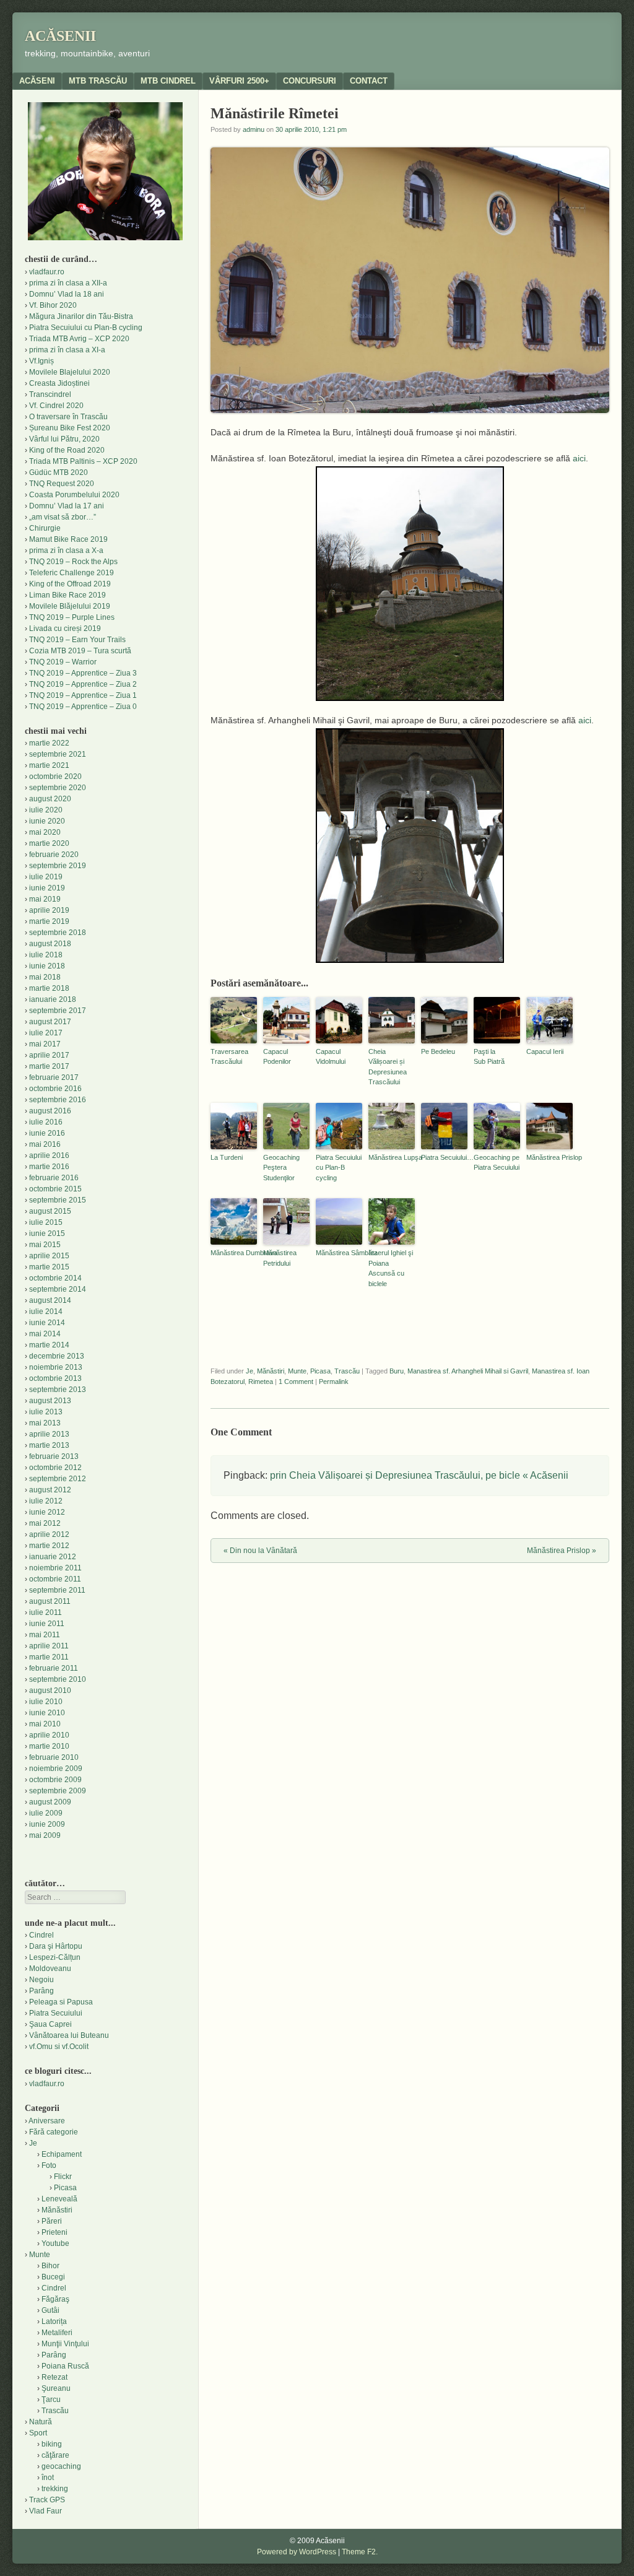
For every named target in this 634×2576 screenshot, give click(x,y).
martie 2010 (49, 1746)
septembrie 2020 (58, 788)
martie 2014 (49, 1345)
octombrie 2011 (55, 1579)
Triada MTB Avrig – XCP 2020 (79, 339)
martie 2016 (49, 1167)
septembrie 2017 (58, 1011)
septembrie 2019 (58, 866)
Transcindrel (50, 394)
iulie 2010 (46, 1702)
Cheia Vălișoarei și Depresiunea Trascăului (388, 1067)
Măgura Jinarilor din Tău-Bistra (81, 316)
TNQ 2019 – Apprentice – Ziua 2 (83, 684)
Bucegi (53, 2277)
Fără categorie (54, 2132)
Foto (49, 2165)
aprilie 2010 (49, 1735)
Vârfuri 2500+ (239, 81)
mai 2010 (45, 1724)
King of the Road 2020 (67, 450)
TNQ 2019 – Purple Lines (72, 617)
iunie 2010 (47, 1713)
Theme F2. (360, 2552)
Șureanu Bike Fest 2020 (70, 428)
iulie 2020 (46, 810)
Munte (297, 1371)
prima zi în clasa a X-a (66, 550)
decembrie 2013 (57, 1356)
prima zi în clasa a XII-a (68, 283)
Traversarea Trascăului (229, 1057)
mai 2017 (45, 1044)
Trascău (347, 1371)
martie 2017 (49, 1066)
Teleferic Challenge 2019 (72, 573)
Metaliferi (57, 2333)
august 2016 (50, 1111)
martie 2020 (49, 843)
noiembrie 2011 (55, 1568)
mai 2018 (45, 977)
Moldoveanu (50, 1969)
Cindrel (41, 1935)
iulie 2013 (46, 1412)
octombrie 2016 (55, 1089)
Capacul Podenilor (277, 1057)
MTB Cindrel (168, 81)
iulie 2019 (46, 877)
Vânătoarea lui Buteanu (69, 2035)
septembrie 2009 (58, 1791)
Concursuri (310, 81)
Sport (38, 2433)
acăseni (37, 81)
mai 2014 (45, 1334)
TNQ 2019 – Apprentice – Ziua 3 (83, 673)
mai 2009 (45, 1835)
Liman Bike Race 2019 (67, 595)
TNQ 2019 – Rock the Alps (73, 562)
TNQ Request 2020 (62, 484)
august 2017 (50, 1022)
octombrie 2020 (55, 777)
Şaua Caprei (50, 2024)
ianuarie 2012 (53, 1557)
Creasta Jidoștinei (59, 383)
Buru (397, 1371)
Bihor (50, 2266)
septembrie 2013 (58, 1390)
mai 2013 (45, 1423)
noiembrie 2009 (56, 1769)
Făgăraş (55, 2299)
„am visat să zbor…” (63, 517)
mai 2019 (45, 899)
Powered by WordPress (297, 2552)
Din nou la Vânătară (260, 1551)
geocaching (61, 2466)
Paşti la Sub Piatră (489, 1057)
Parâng (41, 1991)
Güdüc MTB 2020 (59, 472)
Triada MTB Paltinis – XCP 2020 (83, 461)
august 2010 (50, 1690)
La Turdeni (227, 1157)
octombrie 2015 (55, 1189)
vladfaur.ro (47, 272)
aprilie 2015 (49, 1256)
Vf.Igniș (41, 361)
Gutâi (50, 2310)
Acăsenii (60, 36)
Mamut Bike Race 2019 (68, 539)
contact (369, 81)
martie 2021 (49, 765)
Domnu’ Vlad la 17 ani (67, 506)
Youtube (55, 2243)
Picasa (320, 1371)
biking (52, 2444)
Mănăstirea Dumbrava (234, 1253)
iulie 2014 (46, 1312)
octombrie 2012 (55, 1468)
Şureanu (56, 2388)
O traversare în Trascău (68, 417)
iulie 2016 (46, 1122)
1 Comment (296, 1382)
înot (48, 2478)
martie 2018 (49, 988)
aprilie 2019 (49, 910)
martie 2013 (49, 1445)
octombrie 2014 (55, 1278)
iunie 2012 (47, 1512)
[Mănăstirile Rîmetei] (410, 584)
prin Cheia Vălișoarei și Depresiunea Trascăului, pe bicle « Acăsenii (419, 1475)
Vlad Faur (46, 2511)
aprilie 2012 (49, 1534)
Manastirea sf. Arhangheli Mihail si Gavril (468, 1371)
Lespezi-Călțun (55, 1957)
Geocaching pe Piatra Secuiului (497, 1163)
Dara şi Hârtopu (56, 1946)
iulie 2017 (46, 1033)
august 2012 (50, 1490)
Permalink (334, 1382)
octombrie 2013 (55, 1378)
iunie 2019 (47, 888)
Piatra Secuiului (56, 2013)
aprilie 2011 (49, 1646)
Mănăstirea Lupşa (392, 1157)
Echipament (62, 2154)
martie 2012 (49, 1546)
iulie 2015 (46, 1222)
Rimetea (261, 1382)
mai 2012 (45, 1523)
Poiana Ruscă (65, 2366)
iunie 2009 (47, 1824)
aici (579, 458)
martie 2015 (49, 1267)
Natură (41, 2422)
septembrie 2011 (57, 1590)
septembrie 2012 (58, 1479)
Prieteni (54, 2232)
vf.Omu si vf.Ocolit (59, 2047)
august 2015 (50, 1211)
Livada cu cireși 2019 (65, 629)
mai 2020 (45, 832)
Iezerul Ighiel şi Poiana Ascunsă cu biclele (391, 1268)
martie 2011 (49, 1657)
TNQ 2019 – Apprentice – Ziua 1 (83, 695)
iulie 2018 (46, 955)
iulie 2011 (46, 1612)
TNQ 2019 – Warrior (63, 662)
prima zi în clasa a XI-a (67, 350)
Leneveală (59, 2199)
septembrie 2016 (58, 1100)
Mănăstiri (271, 1371)
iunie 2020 (47, 821)
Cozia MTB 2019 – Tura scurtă (80, 651)
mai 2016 (45, 1144)
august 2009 (50, 1802)
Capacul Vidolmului (331, 1057)
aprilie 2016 (49, 1155)
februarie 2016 (54, 1178)
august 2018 (50, 944)
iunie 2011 (47, 1624)
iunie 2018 (47, 966)
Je (250, 1371)
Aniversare (47, 2121)
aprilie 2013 (49, 1434)
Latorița (54, 2321)
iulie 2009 (46, 1813)
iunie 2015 (47, 1234)
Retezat (54, 2377)
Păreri (52, 2221)
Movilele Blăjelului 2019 (70, 606)
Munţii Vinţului (65, 2344)
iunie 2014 (47, 1323)
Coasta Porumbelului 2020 (74, 495)
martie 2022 (49, 743)
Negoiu (41, 1980)
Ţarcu (51, 2400)
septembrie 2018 (58, 933)
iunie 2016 (47, 1133)
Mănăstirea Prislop (549, 1157)
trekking (55, 2489)
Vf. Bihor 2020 (53, 305)
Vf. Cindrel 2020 (56, 406)
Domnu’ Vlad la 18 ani (67, 294)
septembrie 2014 (58, 1289)
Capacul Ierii (545, 1051)
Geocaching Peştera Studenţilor (281, 1168)
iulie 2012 (46, 1501)
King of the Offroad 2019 (70, 584)
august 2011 (50, 1601)
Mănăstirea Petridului (280, 1258)
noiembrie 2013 (56, 1367)
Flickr (63, 2177)
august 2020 (50, 799)
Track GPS (47, 2500)
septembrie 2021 (58, 754)
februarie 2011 (54, 1668)
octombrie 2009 (55, 1780)
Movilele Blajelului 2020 (70, 372)
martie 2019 (49, 921)
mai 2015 (45, 1245)
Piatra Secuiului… (444, 1157)
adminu (254, 129)
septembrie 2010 (58, 1679)
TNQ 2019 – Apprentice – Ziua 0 (83, 707)
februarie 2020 (54, 855)
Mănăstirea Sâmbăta (339, 1253)
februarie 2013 (54, 1456)
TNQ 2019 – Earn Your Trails (77, 640)
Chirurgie (45, 528)
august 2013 (50, 1401)
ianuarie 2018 (53, 999)
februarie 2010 (54, 1757)
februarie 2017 (54, 1077)
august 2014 (50, 1300)
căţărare (55, 2455)
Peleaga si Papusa (61, 2002)
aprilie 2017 (49, 1055)
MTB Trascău (98, 81)
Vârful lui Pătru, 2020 (64, 439)
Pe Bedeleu (438, 1051)
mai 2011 (45, 1635)
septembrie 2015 (58, 1200)
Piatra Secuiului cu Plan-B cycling (339, 1168)
